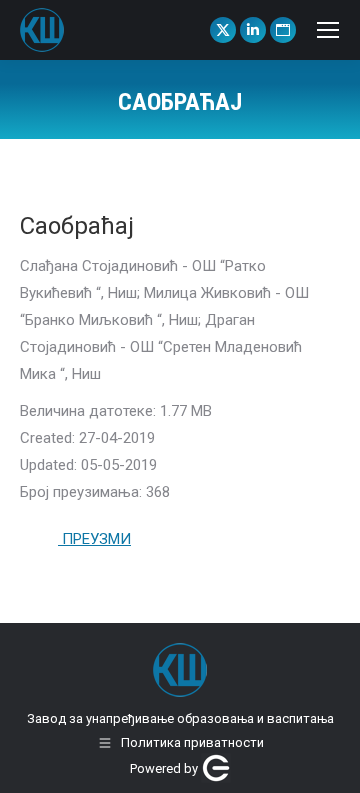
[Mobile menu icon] (328, 30)
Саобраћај (77, 226)
